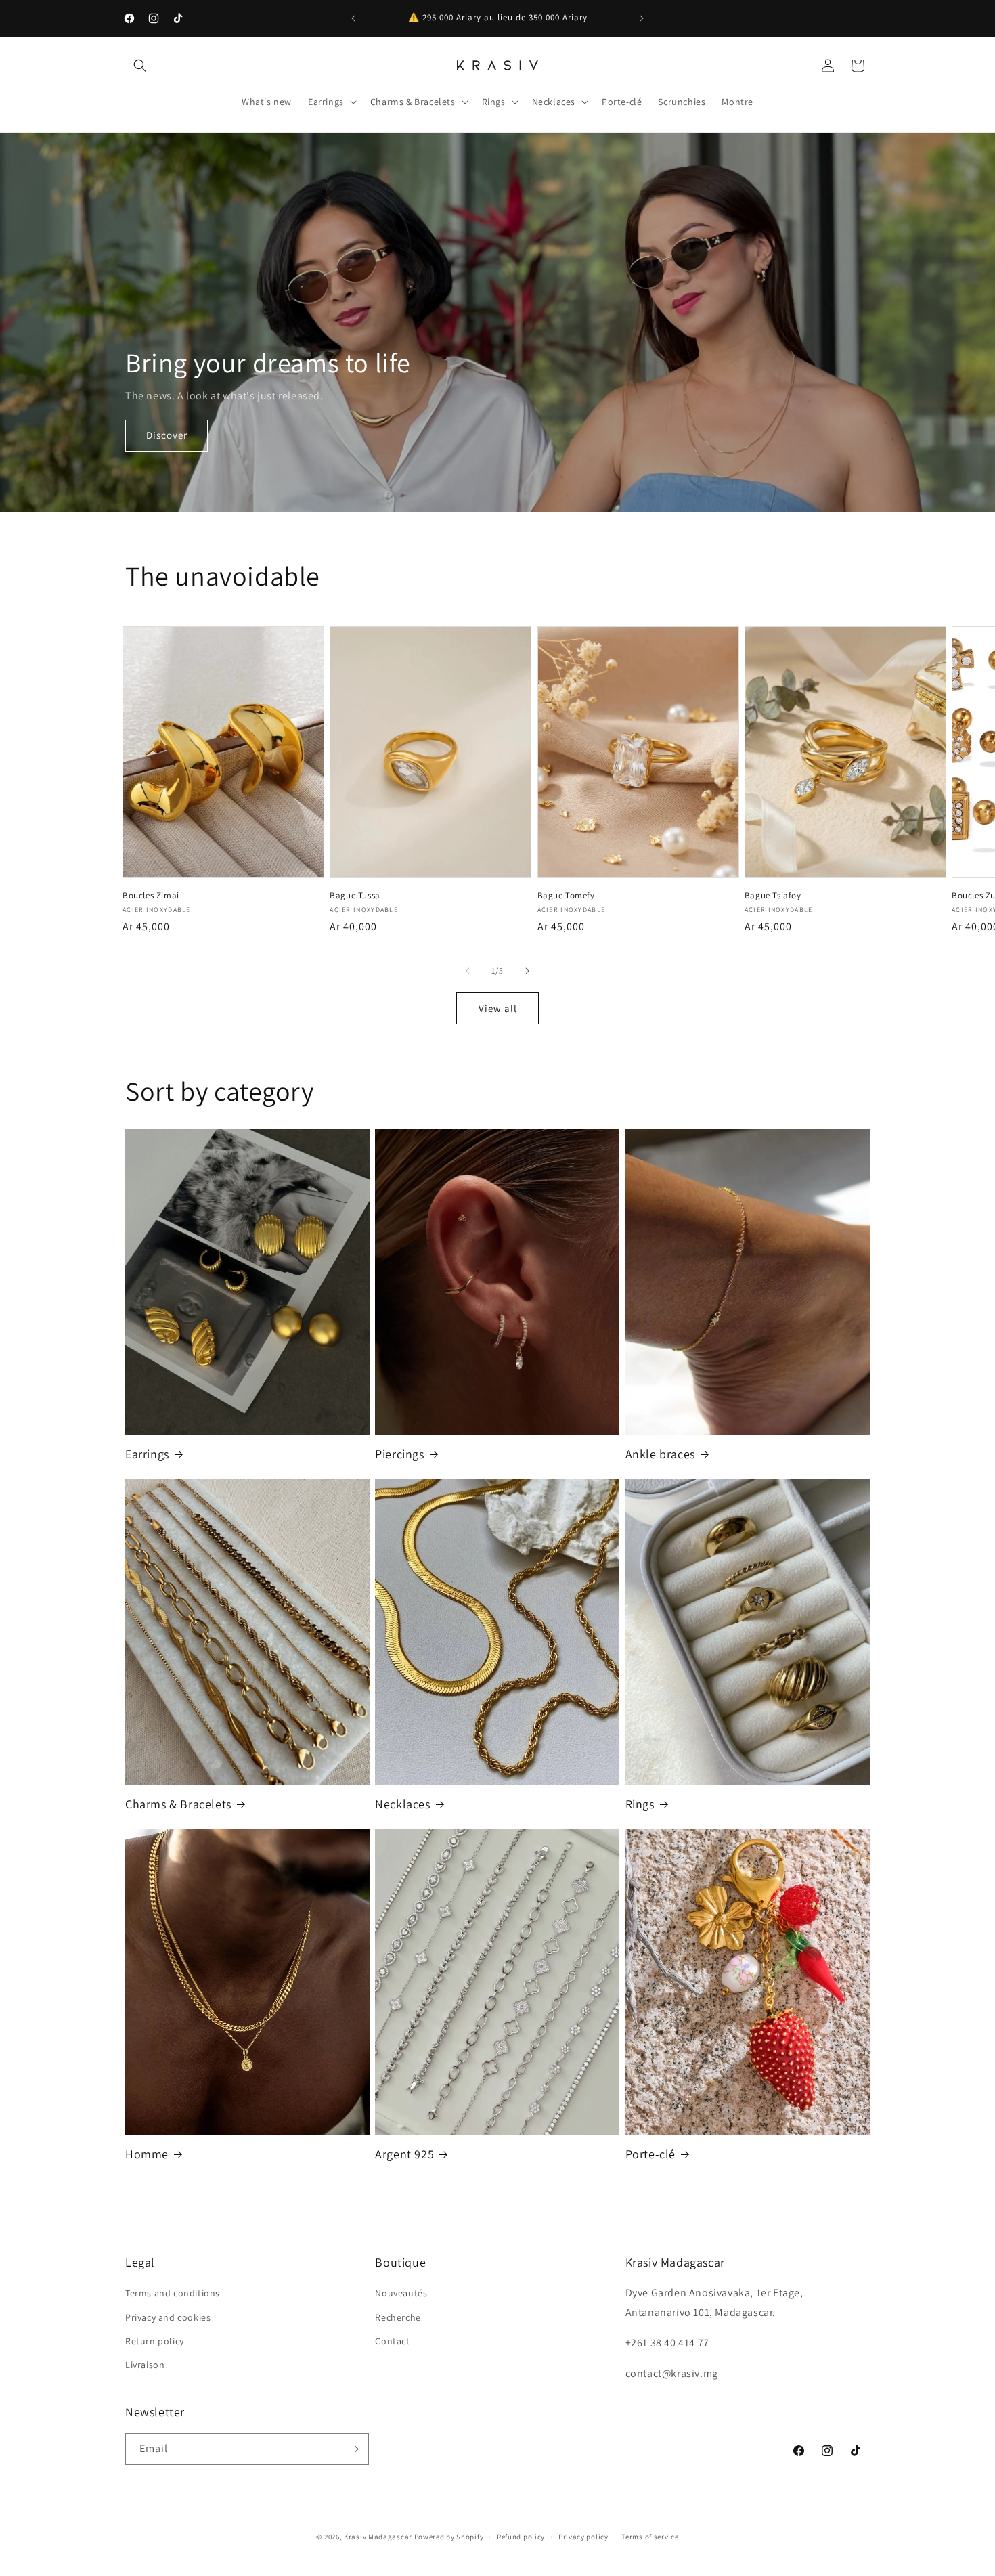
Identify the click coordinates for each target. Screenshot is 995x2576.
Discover (167, 435)
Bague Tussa (355, 896)
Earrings (147, 1454)
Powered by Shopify (449, 2537)
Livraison (145, 2365)
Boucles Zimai (151, 896)
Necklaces (402, 1804)
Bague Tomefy (566, 896)
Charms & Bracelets (178, 1804)
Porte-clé (650, 2154)
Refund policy (521, 2537)
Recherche (398, 2317)
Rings (640, 1804)
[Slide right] (527, 971)
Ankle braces (660, 1454)
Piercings (399, 1454)
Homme (147, 2154)
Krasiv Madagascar (378, 2537)
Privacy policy (583, 2537)
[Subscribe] (353, 2449)
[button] (140, 66)
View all (498, 1008)
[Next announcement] (642, 18)
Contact (392, 2341)
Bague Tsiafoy (773, 896)
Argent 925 (404, 2154)
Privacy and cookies (168, 2317)
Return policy (155, 2341)
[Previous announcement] (353, 18)
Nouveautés (401, 2293)
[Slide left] (468, 971)
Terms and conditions (173, 2293)
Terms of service (650, 2537)
